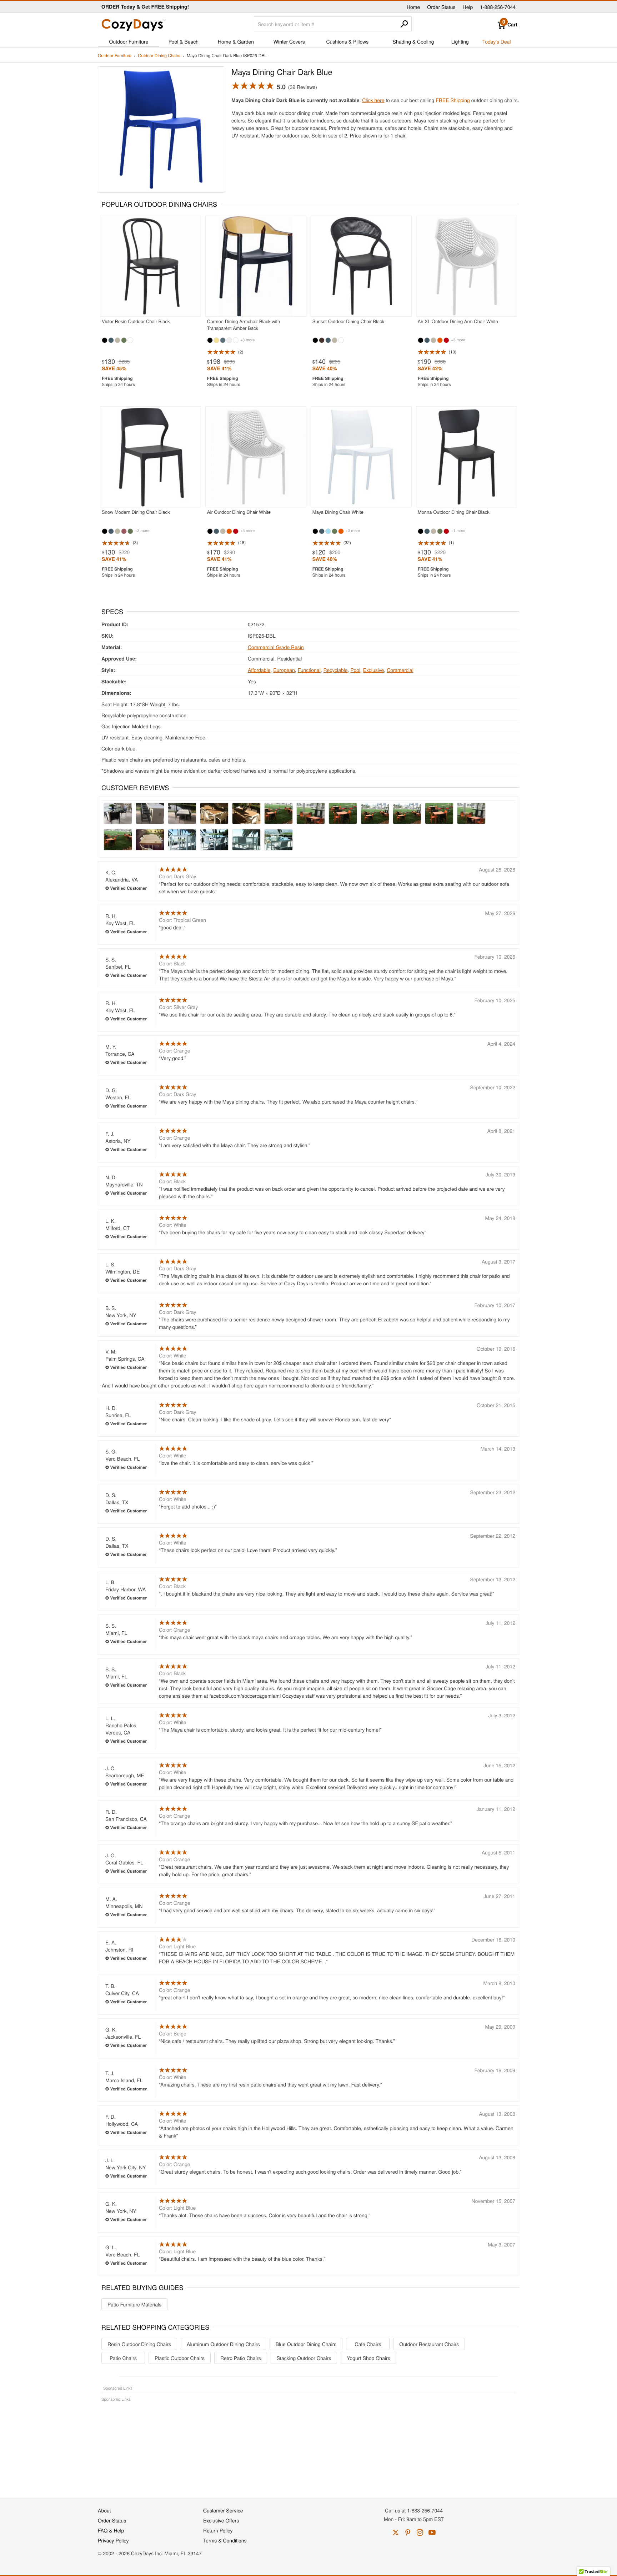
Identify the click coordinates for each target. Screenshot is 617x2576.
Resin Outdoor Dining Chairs (139, 2344)
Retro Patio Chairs (241, 2358)
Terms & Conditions (225, 2540)
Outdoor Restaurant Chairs (429, 2344)
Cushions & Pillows (347, 41)
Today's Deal (497, 41)
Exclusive (374, 670)
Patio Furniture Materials (134, 2304)
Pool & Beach (184, 41)
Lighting (460, 41)
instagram (420, 2532)
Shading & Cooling (413, 41)
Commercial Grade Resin (276, 647)
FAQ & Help (111, 2530)
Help (468, 7)
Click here (373, 100)
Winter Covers (289, 41)
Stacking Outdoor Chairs (304, 2358)
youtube (432, 2532)
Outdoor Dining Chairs (159, 56)
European (284, 670)
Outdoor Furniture (129, 41)
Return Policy (218, 2530)
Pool (355, 670)
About (104, 2510)
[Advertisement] (308, 2446)
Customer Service (223, 2510)
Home (413, 7)
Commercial (400, 670)
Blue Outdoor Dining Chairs (306, 2344)
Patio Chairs (123, 2358)
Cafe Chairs (368, 2344)
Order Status (441, 7)
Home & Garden (236, 41)
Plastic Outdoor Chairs (180, 2358)
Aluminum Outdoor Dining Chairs (223, 2344)
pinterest (408, 2532)
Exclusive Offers (221, 2520)
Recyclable (336, 670)
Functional (309, 670)
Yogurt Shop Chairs (368, 2358)
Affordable (259, 670)
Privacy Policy (113, 2540)
